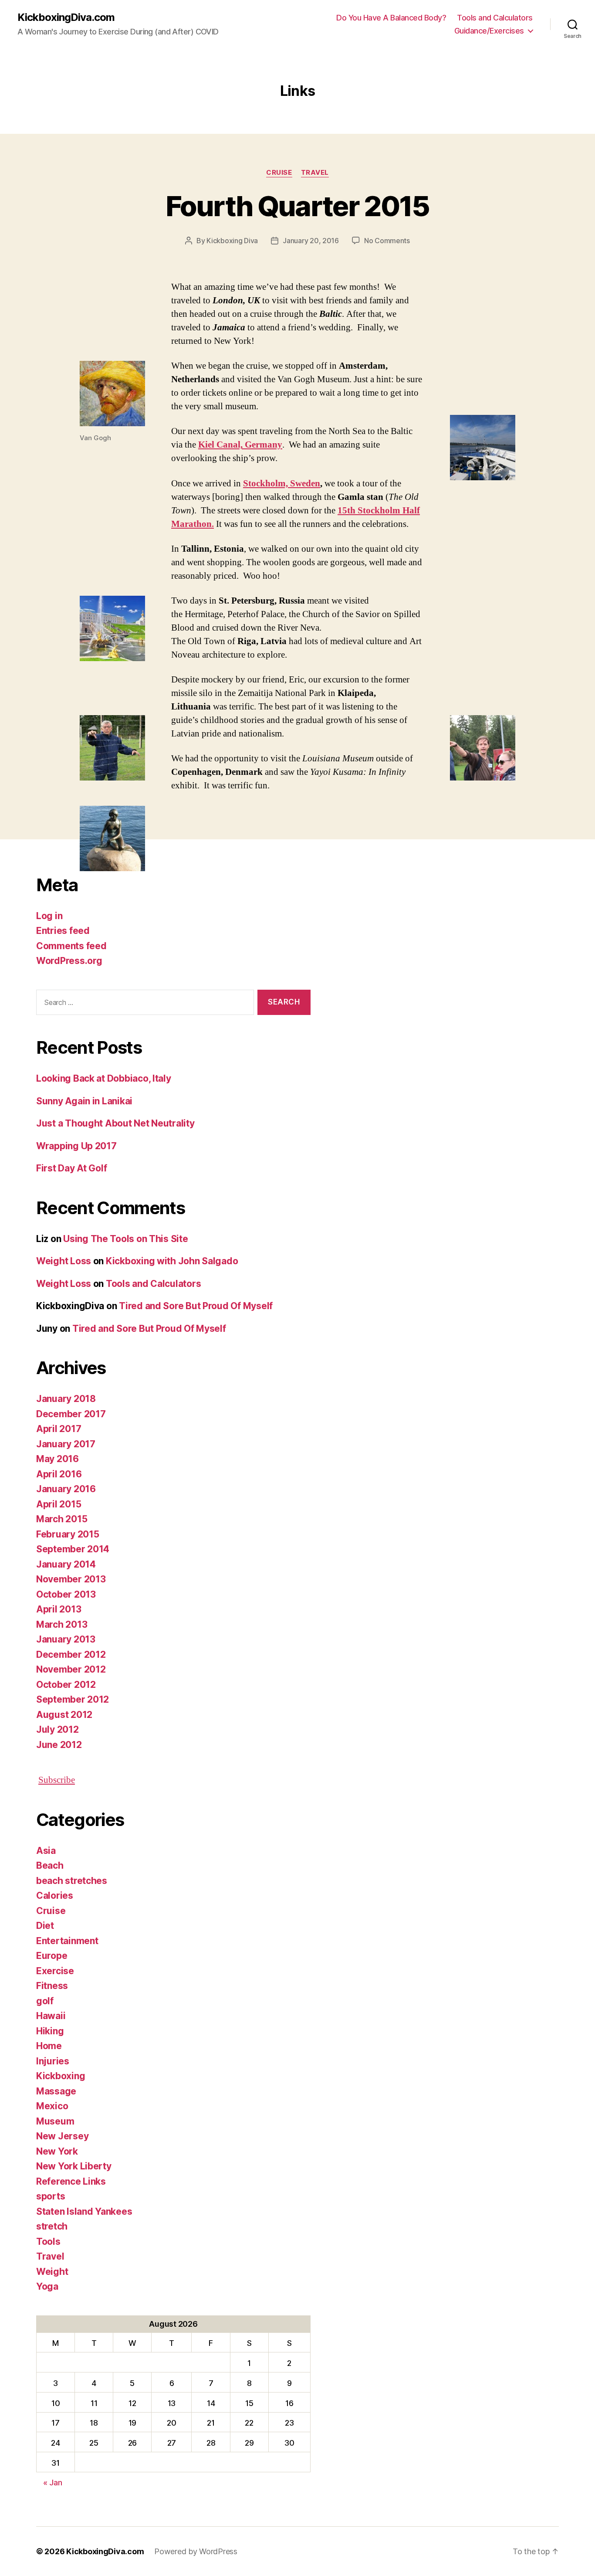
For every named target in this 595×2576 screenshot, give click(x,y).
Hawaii (51, 2016)
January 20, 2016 (311, 241)
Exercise (55, 1971)
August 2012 (64, 1715)
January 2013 (66, 1639)
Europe (52, 1956)
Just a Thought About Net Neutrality (115, 1123)
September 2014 (73, 1549)
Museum (55, 2121)
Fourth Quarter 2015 (297, 206)
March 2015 (62, 1519)
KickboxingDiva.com (66, 17)
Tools (48, 2242)
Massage (56, 2091)
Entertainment (67, 1941)
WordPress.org (69, 961)
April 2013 (59, 1609)
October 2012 (66, 1685)
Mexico (52, 2106)
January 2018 (66, 1399)
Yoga (47, 2286)
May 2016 (57, 1459)
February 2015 (68, 1534)
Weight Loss (64, 1261)
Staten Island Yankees (84, 2211)
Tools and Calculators (495, 18)
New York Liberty (74, 2166)
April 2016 (59, 1474)
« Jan (53, 2483)
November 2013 (71, 1579)
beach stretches (72, 1881)
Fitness (52, 1986)
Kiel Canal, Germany (240, 445)
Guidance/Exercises (489, 31)
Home (49, 2046)
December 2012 (71, 1655)
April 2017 (59, 1429)
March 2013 (62, 1624)
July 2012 (57, 1729)
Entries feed (63, 931)
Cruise (279, 173)
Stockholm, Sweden (282, 484)
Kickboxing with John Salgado (172, 1261)
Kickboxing (61, 2076)
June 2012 (59, 1745)
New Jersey (62, 2136)
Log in (49, 916)
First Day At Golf (71, 1168)
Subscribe (57, 1780)
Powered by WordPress (196, 2551)
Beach (50, 1865)
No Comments (387, 241)
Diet (45, 1926)
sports (51, 2196)
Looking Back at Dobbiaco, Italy (104, 1078)
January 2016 (66, 1489)
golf (45, 2001)
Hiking (50, 2031)
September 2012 (73, 1699)
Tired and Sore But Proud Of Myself (196, 1306)
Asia (46, 1851)
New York (57, 2151)
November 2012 (71, 1669)
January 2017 (66, 1444)
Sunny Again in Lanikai (84, 1101)
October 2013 (66, 1594)
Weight (52, 2272)
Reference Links (71, 2181)
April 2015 (59, 1504)
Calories (55, 1896)
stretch (52, 2226)
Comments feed (71, 946)
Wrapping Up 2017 (76, 1146)
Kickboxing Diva (232, 241)
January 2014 (66, 1564)
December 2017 (71, 1414)
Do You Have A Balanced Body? (391, 18)
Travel (315, 173)
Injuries (53, 2061)
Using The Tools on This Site (125, 1239)
